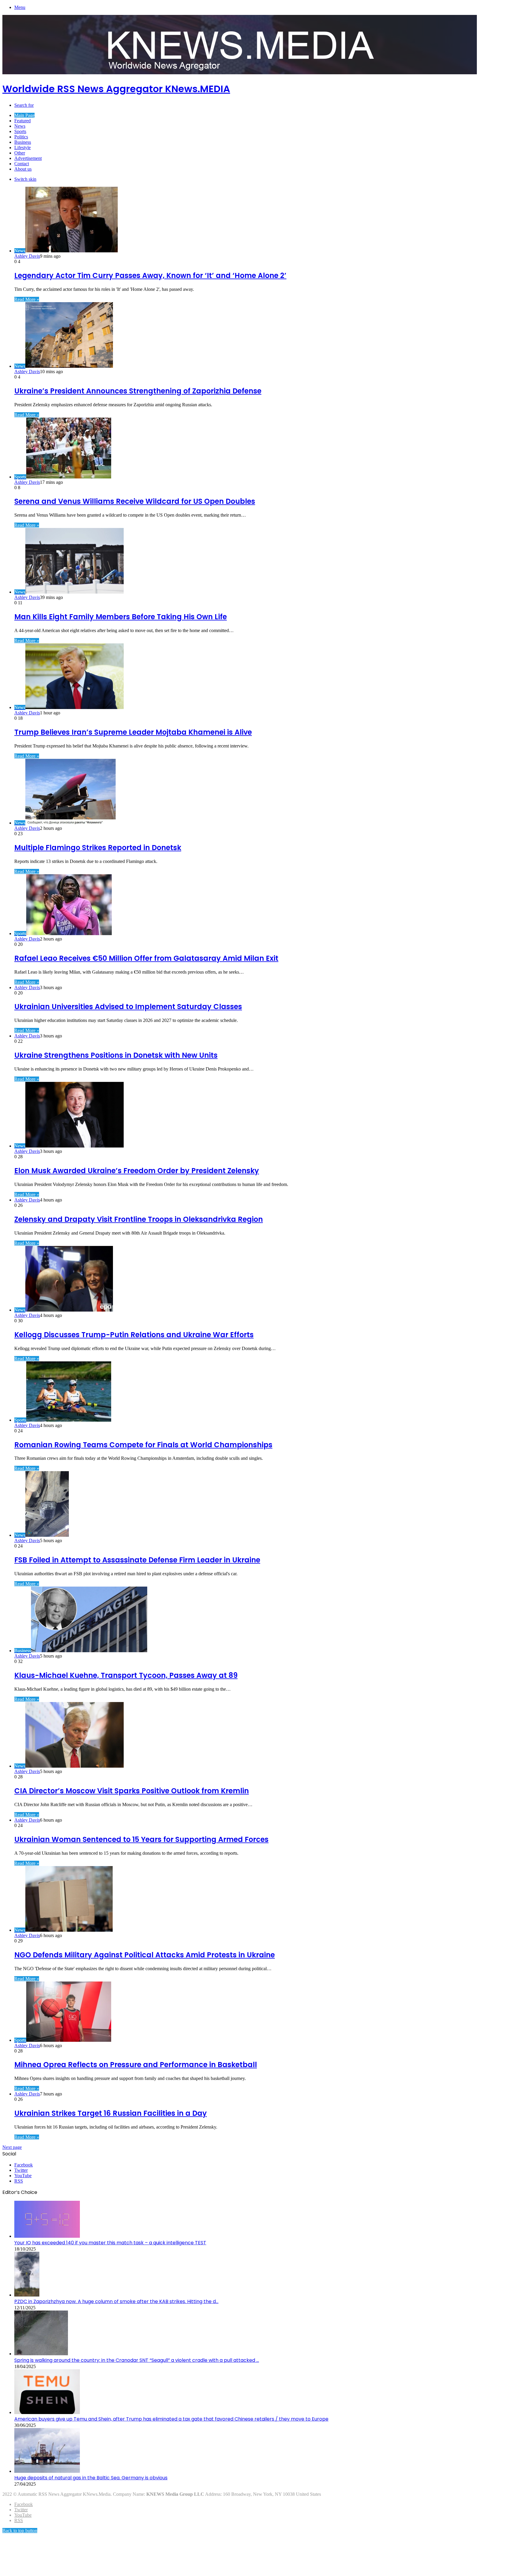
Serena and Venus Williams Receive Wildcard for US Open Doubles (135, 501)
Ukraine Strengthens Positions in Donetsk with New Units (116, 1055)
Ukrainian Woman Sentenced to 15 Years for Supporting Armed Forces (141, 1839)
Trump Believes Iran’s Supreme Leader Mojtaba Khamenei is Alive (133, 732)
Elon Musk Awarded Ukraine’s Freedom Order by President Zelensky (137, 1171)
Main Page (24, 115)
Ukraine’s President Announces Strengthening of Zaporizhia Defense (138, 391)
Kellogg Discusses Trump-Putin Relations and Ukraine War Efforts (134, 1335)
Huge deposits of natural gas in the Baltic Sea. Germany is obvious (91, 2478)
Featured (23, 121)
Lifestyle (23, 148)
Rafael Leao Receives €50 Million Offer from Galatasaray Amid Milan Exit (146, 958)
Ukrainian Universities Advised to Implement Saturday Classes (128, 1007)
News (20, 126)
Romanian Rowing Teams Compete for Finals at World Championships (143, 1445)
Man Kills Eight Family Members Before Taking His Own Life (121, 617)
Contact (22, 164)
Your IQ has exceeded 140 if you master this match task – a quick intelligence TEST (110, 2243)
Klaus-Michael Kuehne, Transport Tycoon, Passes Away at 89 (126, 1675)
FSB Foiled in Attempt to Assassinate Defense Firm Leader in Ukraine (137, 1560)
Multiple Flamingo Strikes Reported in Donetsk (98, 848)
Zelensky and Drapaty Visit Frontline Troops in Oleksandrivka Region (139, 1219)
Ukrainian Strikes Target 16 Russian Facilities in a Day (111, 2113)
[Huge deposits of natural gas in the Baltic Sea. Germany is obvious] (47, 2471)
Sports (20, 131)
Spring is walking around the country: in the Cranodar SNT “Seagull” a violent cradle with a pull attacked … (137, 2360)
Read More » (27, 299)
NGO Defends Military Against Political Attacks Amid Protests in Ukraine (145, 1955)
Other (20, 153)
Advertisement (28, 158)
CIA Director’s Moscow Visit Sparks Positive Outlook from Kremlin (132, 1791)
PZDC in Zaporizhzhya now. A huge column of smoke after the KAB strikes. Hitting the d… (116, 2301)
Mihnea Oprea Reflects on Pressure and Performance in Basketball (136, 2065)
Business (23, 142)
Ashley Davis (27, 256)
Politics (21, 137)
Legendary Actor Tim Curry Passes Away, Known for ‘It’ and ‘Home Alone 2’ (150, 275)
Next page (12, 2147)
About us (23, 169)
